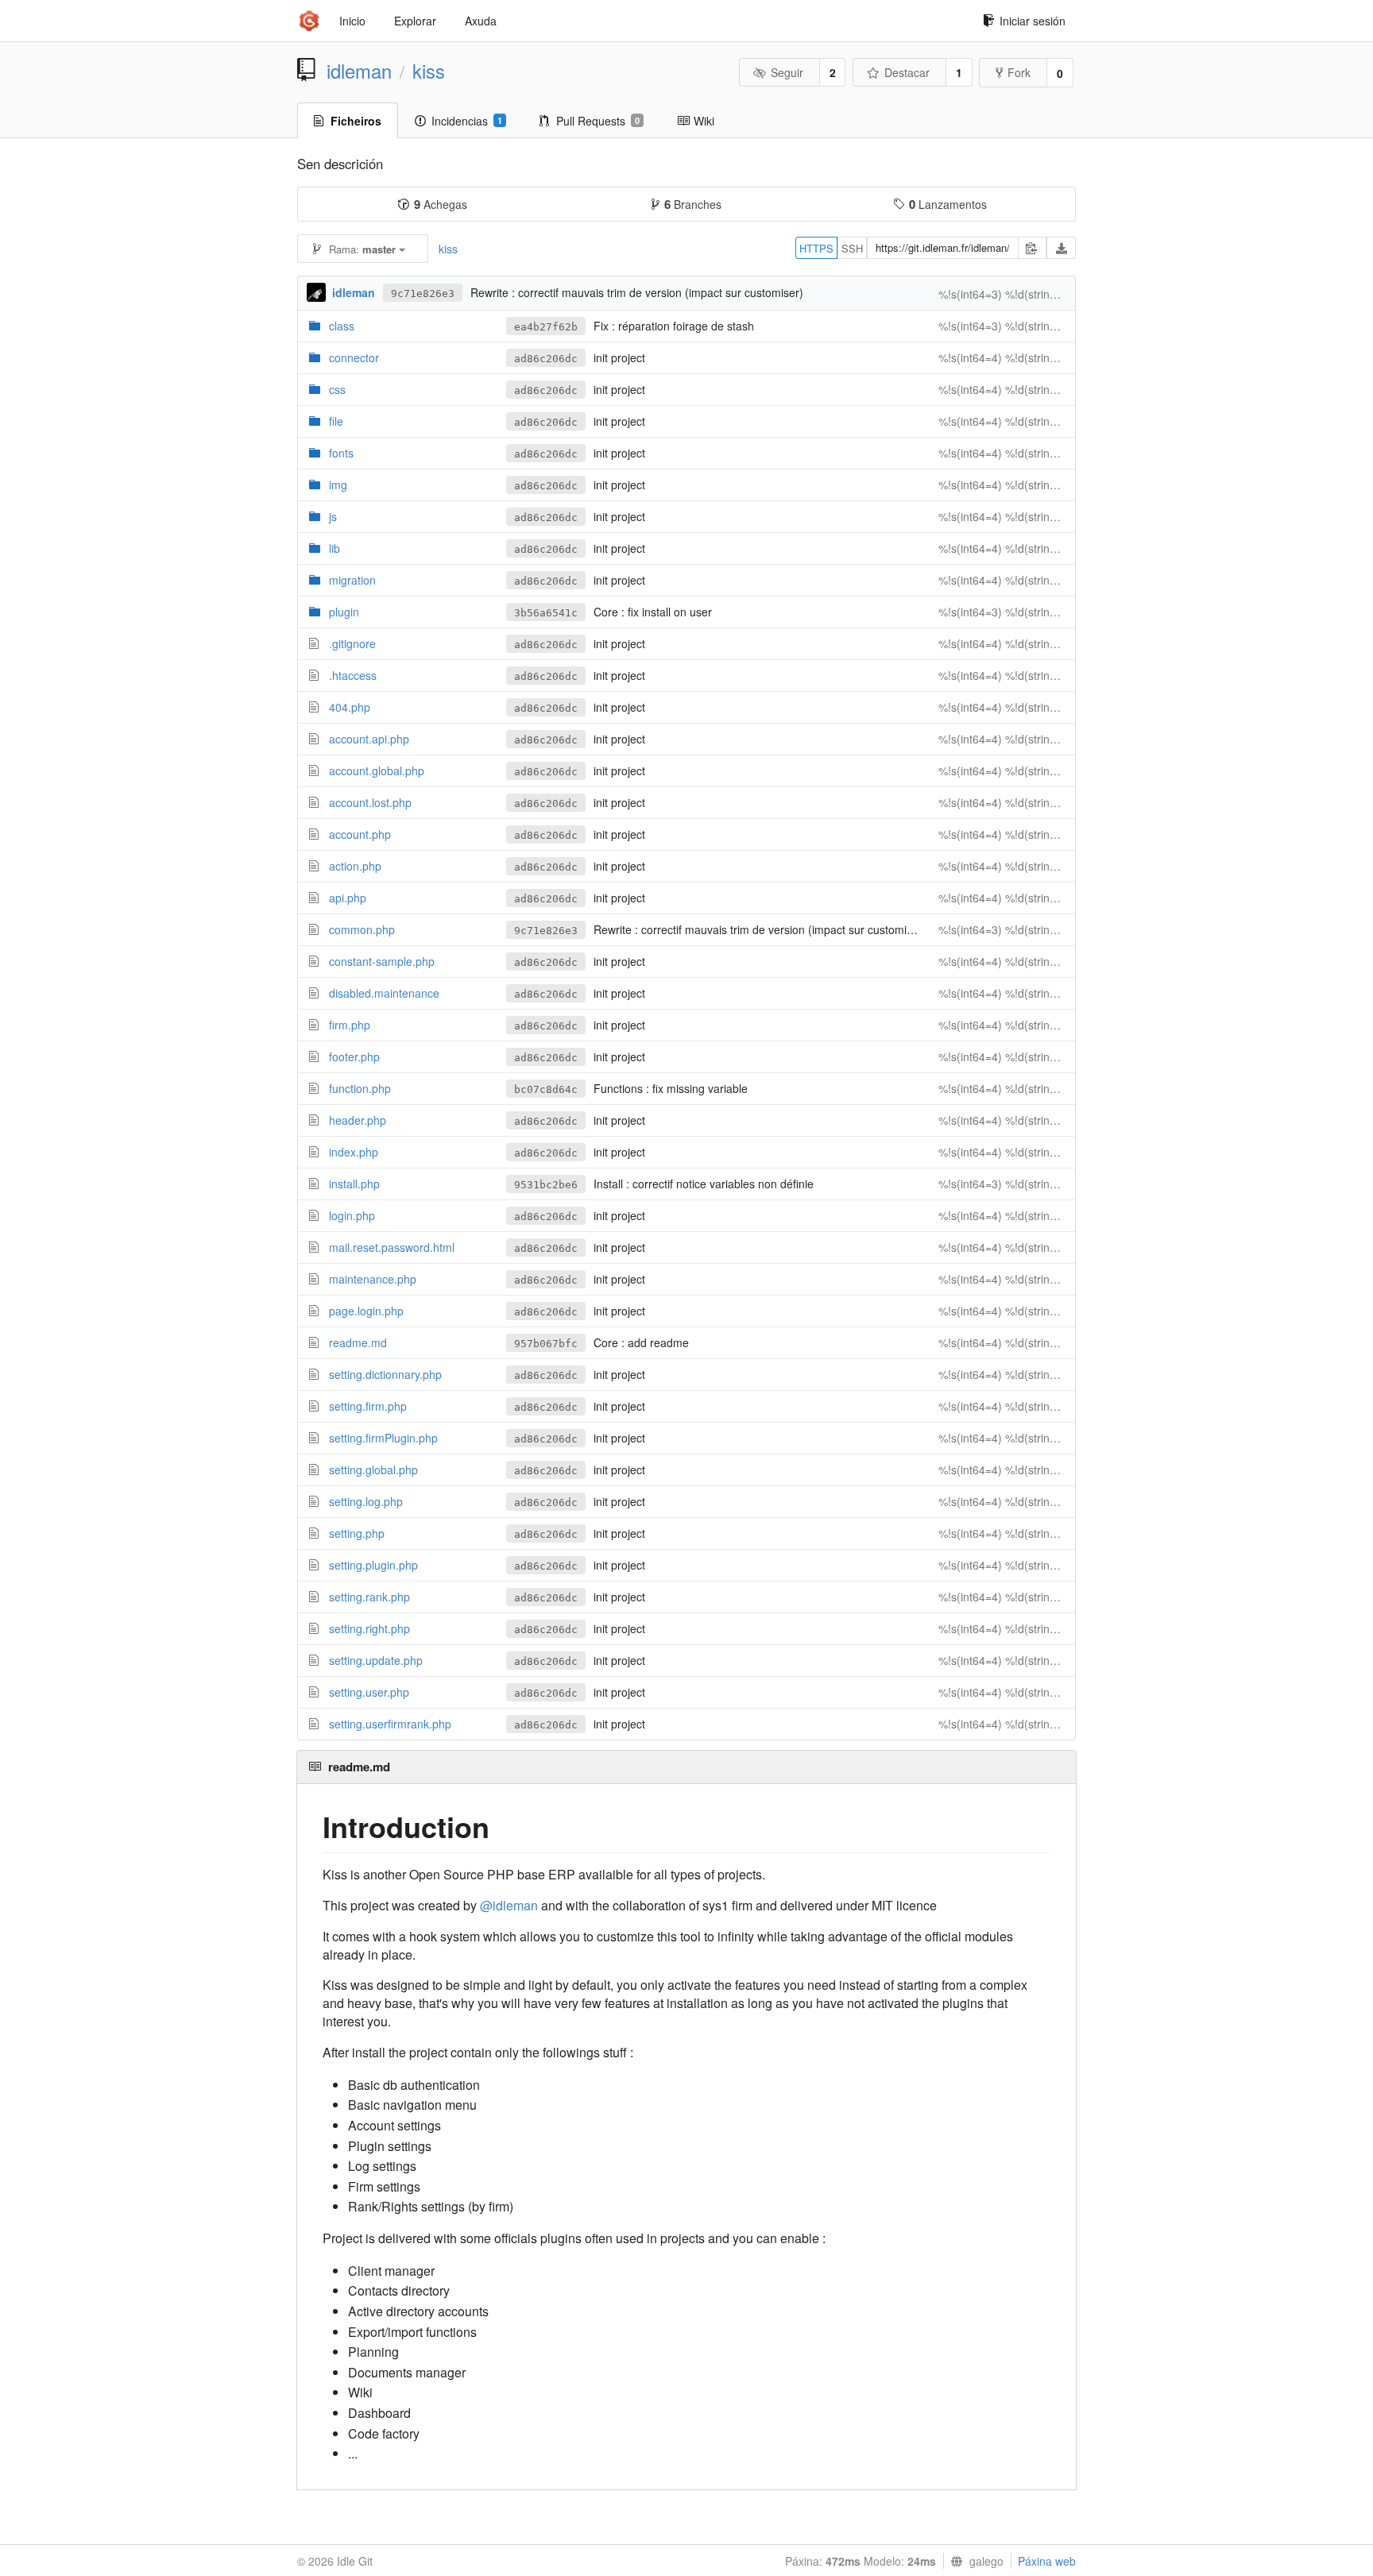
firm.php (350, 1025)
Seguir (787, 72)
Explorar (415, 21)
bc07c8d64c (546, 1089)
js (333, 516)
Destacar (907, 72)
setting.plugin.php (373, 1565)
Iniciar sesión (1033, 21)
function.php (360, 1088)
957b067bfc (546, 1344)
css (337, 389)
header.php (358, 1120)
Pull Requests (598, 121)
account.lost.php (370, 802)
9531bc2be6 (546, 1185)
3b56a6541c (546, 613)
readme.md (358, 1342)
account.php (360, 834)
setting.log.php (366, 1501)
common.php (362, 929)
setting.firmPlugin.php (383, 1438)
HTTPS (816, 248)
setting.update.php (376, 1660)
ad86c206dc (546, 359)
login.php (352, 1215)
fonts (341, 453)
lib (335, 548)
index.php (354, 1152)
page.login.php (366, 1311)
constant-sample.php (382, 961)
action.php (355, 866)
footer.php (354, 1056)
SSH (852, 248)
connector (354, 357)
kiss (429, 71)
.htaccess (353, 675)
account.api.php (369, 739)
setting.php (357, 1533)
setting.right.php (369, 1628)
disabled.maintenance (384, 993)
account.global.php (377, 770)
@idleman (509, 1905)
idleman (359, 71)
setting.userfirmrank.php (390, 1724)
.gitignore (352, 643)
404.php (350, 707)
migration (352, 580)
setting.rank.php (369, 1597)
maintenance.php (373, 1279)
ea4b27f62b (546, 327)
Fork (1019, 72)
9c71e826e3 (423, 294)
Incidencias (467, 121)
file (336, 421)
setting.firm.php (368, 1406)
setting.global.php (373, 1470)
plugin (344, 612)
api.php (348, 898)
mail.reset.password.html (392, 1247)
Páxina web (1047, 2561)
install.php (354, 1184)
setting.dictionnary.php (385, 1374)
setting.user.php (369, 1692)
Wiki (704, 121)
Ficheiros (356, 121)
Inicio (352, 21)
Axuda (481, 21)
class (342, 326)
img (338, 485)
